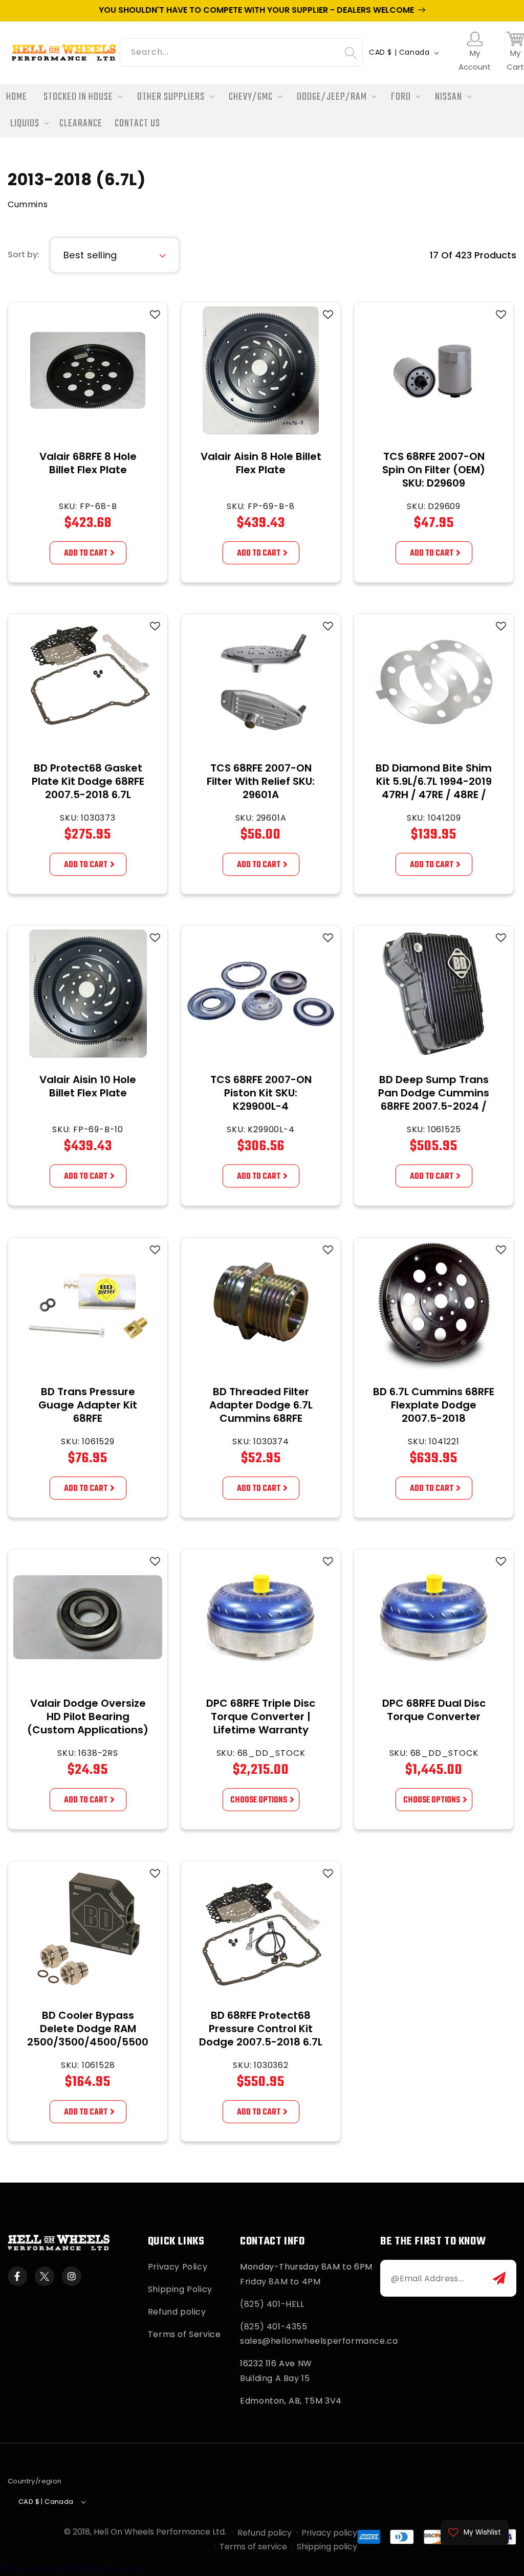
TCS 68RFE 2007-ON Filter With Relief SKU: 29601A (261, 781)
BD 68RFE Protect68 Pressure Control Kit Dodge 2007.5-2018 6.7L (261, 2029)
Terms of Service (184, 2334)
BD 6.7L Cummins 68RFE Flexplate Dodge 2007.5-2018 (434, 1405)
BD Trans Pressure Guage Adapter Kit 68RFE (88, 1405)
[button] (80, 97)
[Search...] (351, 53)
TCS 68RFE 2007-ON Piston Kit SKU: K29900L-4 (261, 1093)
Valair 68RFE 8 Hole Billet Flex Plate (88, 463)
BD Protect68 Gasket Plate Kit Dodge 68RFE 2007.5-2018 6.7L (88, 781)
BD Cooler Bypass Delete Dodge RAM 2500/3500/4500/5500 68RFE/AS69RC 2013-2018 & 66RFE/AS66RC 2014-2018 (88, 2049)
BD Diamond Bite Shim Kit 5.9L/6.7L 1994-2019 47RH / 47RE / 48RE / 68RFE (434, 788)
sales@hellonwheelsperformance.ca (319, 2341)
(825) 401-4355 (274, 2327)
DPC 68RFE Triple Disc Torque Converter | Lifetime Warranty (261, 1716)
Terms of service (253, 2547)
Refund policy (177, 2312)
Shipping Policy (180, 2289)
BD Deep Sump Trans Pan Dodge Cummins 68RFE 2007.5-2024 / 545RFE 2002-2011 (434, 1099)
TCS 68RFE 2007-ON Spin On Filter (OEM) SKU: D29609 (434, 470)
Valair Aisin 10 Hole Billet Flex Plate (88, 1086)
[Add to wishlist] (155, 315)
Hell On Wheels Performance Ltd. (160, 2532)
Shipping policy (327, 2547)
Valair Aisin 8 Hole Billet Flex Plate (261, 463)
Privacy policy (329, 2533)
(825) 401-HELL (272, 2304)
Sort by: (24, 255)
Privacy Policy (178, 2267)
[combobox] (241, 51)
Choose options (259, 1800)
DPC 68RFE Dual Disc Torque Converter (434, 1710)
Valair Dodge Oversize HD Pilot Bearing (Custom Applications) (88, 1716)
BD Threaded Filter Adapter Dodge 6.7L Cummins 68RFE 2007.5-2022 (261, 1412)
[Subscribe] (499, 2278)
